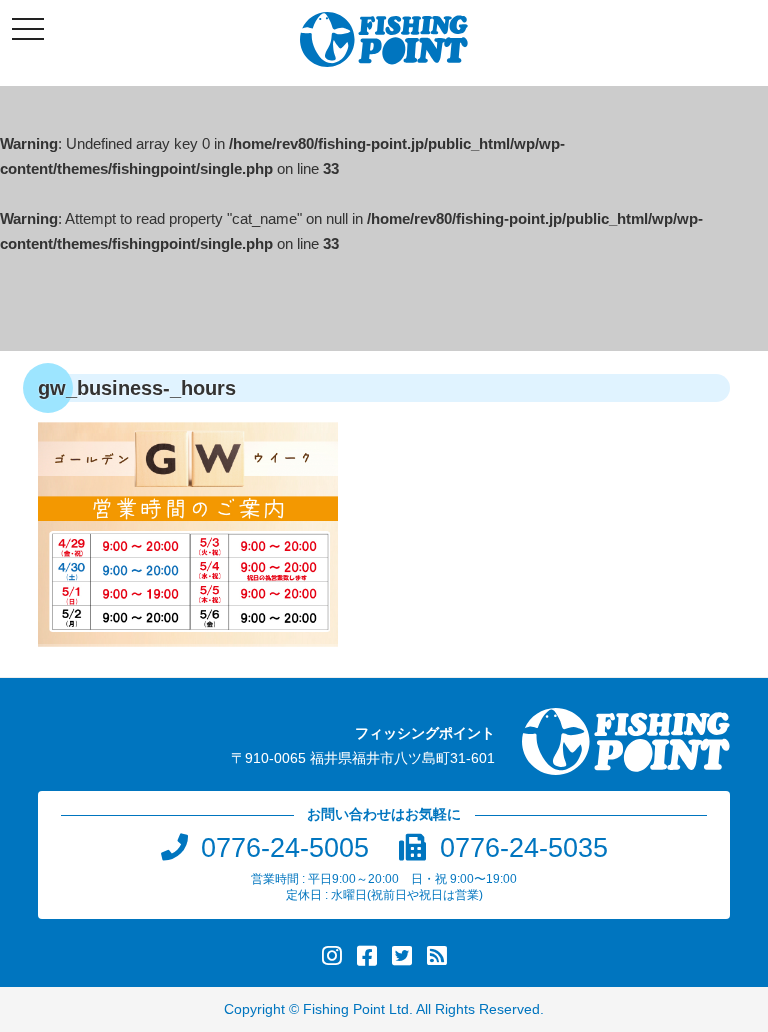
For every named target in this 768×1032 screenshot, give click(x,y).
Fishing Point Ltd (356, 1009)
